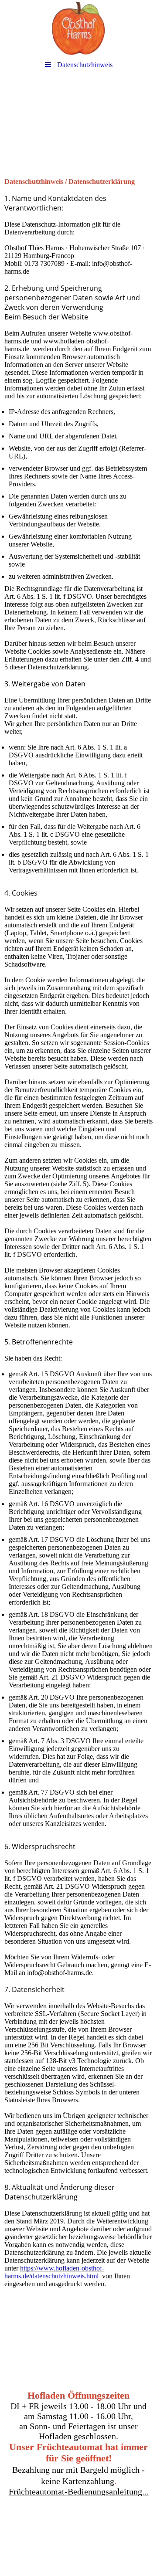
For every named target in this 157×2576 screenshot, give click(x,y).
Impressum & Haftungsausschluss (91, 2534)
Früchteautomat (117, 2527)
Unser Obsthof (34, 2527)
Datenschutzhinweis (79, 2542)
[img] (78, 28)
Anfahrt (24, 2534)
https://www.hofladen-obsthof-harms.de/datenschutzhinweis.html (54, 2272)
